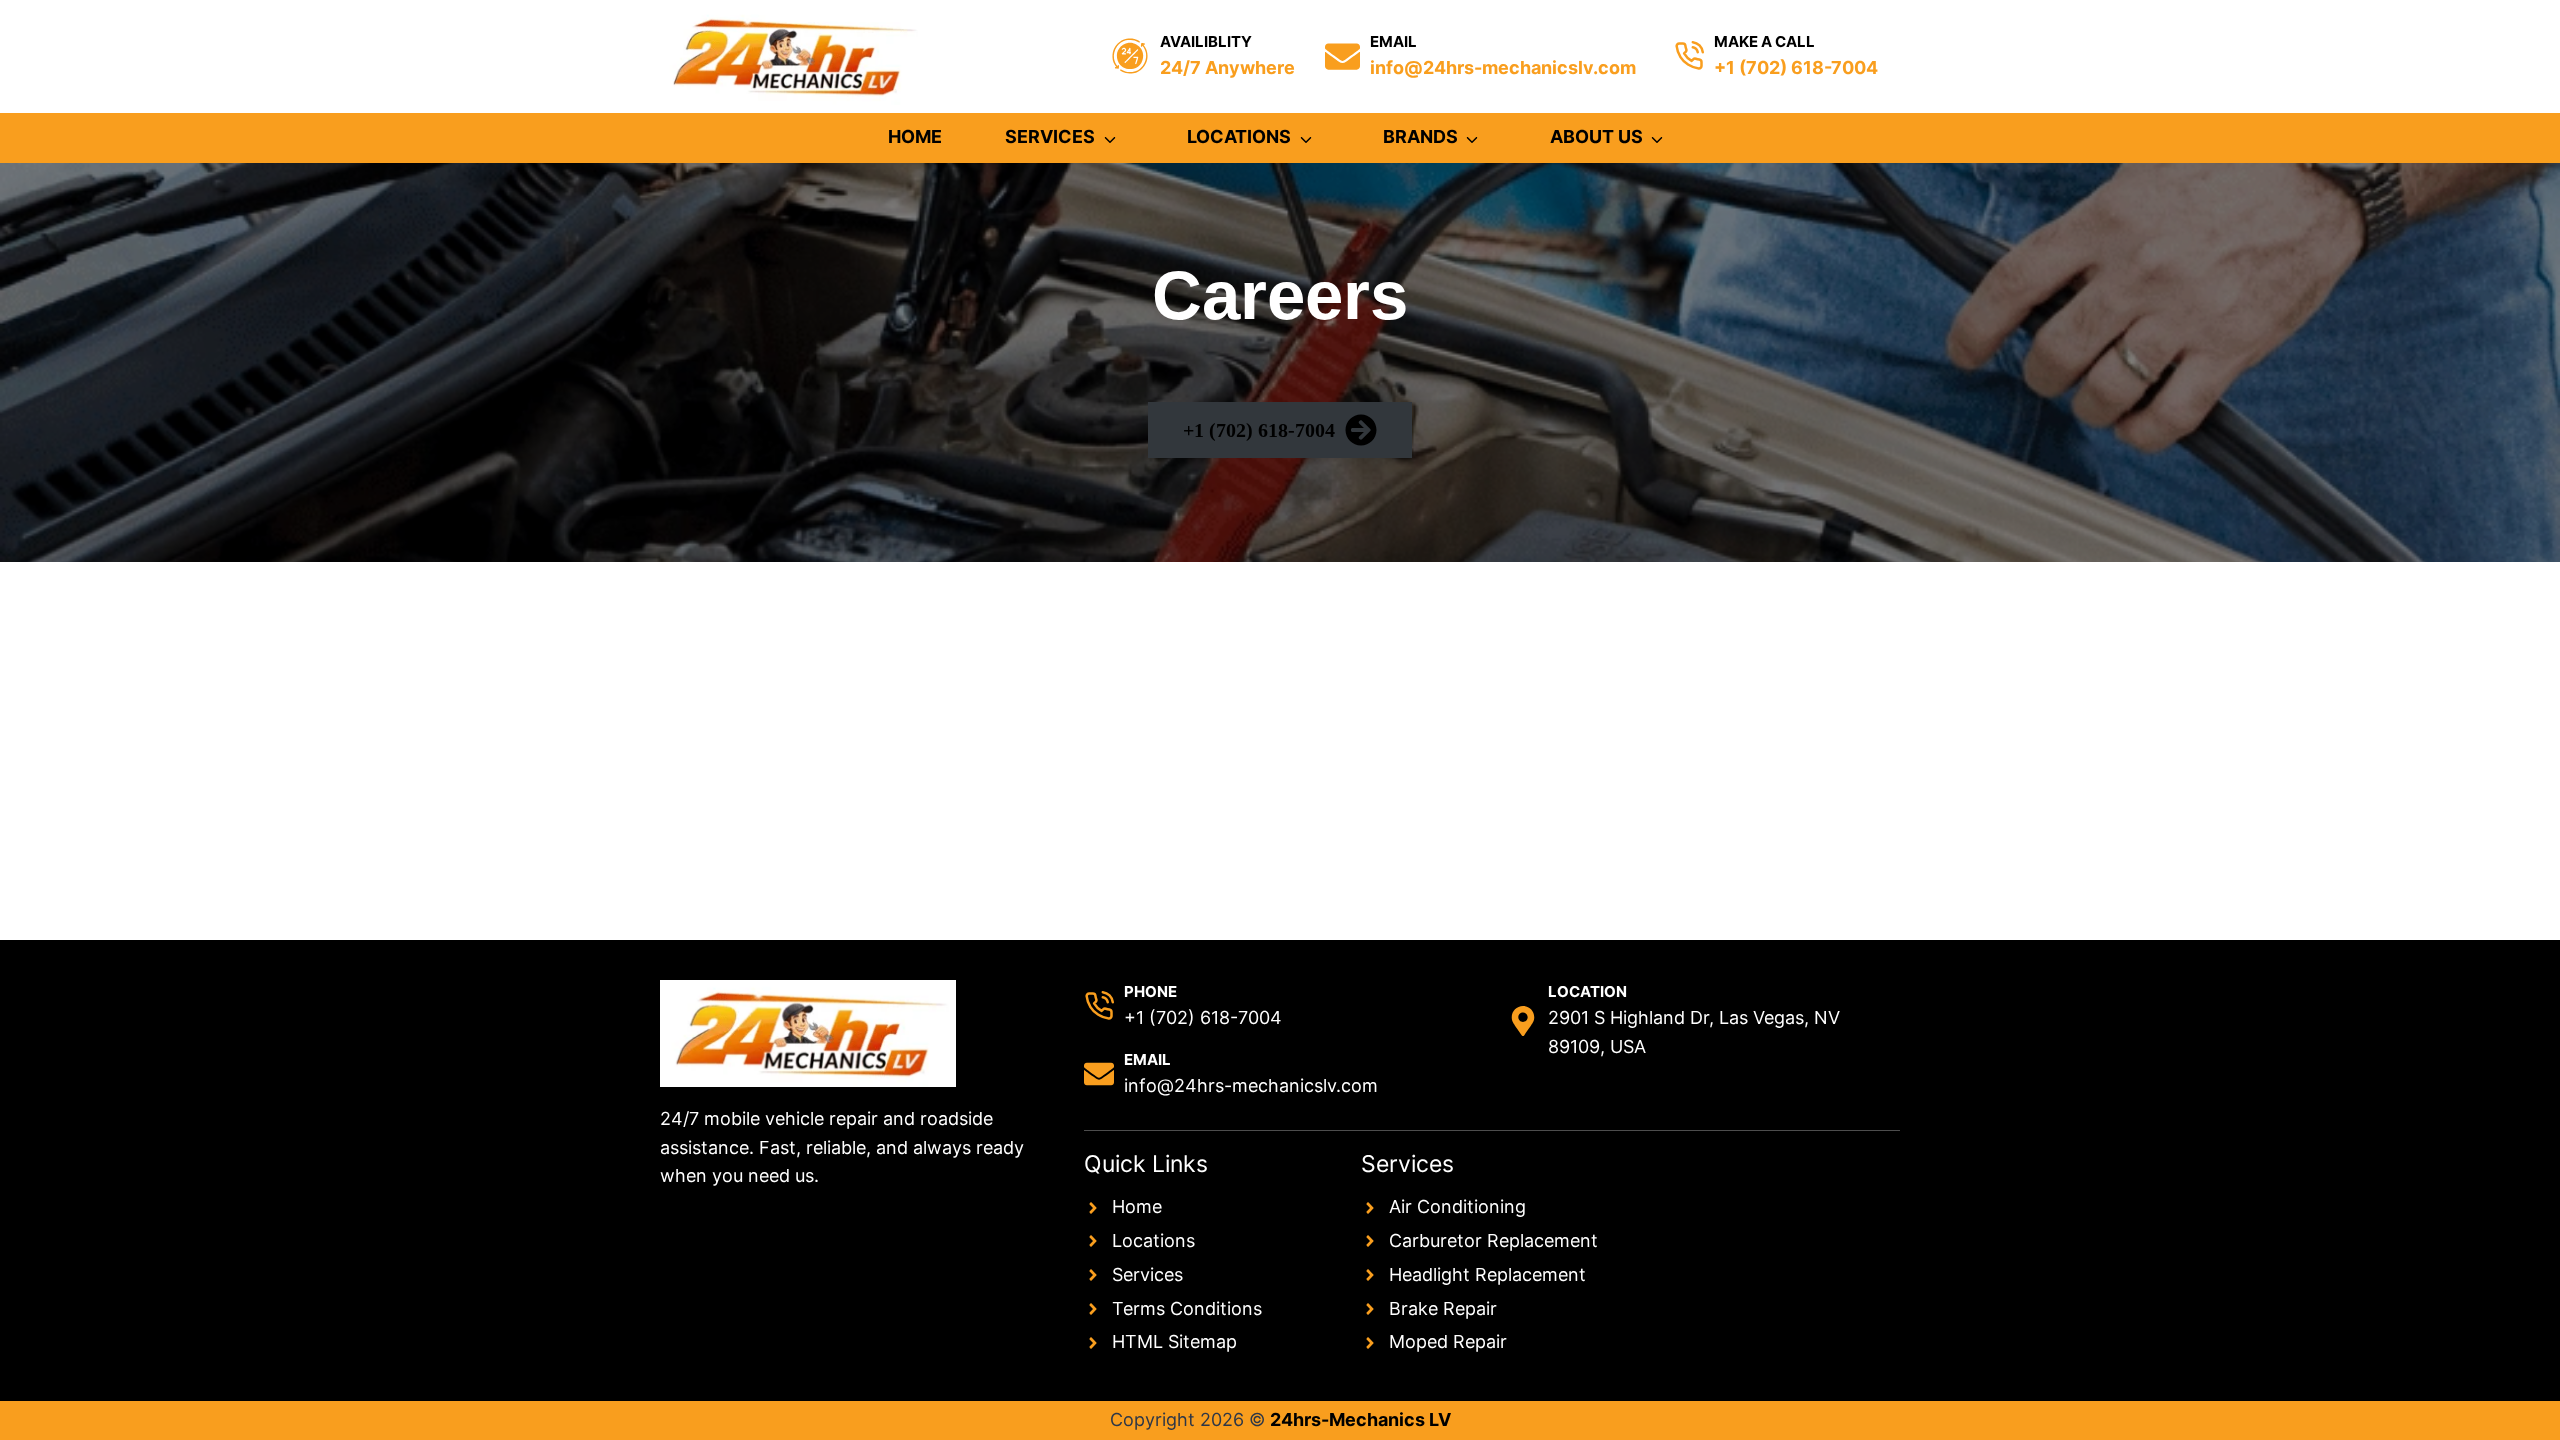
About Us (1596, 136)
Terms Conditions (1187, 1308)
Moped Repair (1448, 1341)
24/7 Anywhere (1227, 67)
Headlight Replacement (1487, 1274)
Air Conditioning (1457, 1206)
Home (915, 136)
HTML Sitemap (1174, 1341)
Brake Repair (1443, 1308)
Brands (1420, 136)
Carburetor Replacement (1493, 1240)
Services (1050, 136)
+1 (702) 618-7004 (1796, 67)
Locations (1239, 136)
